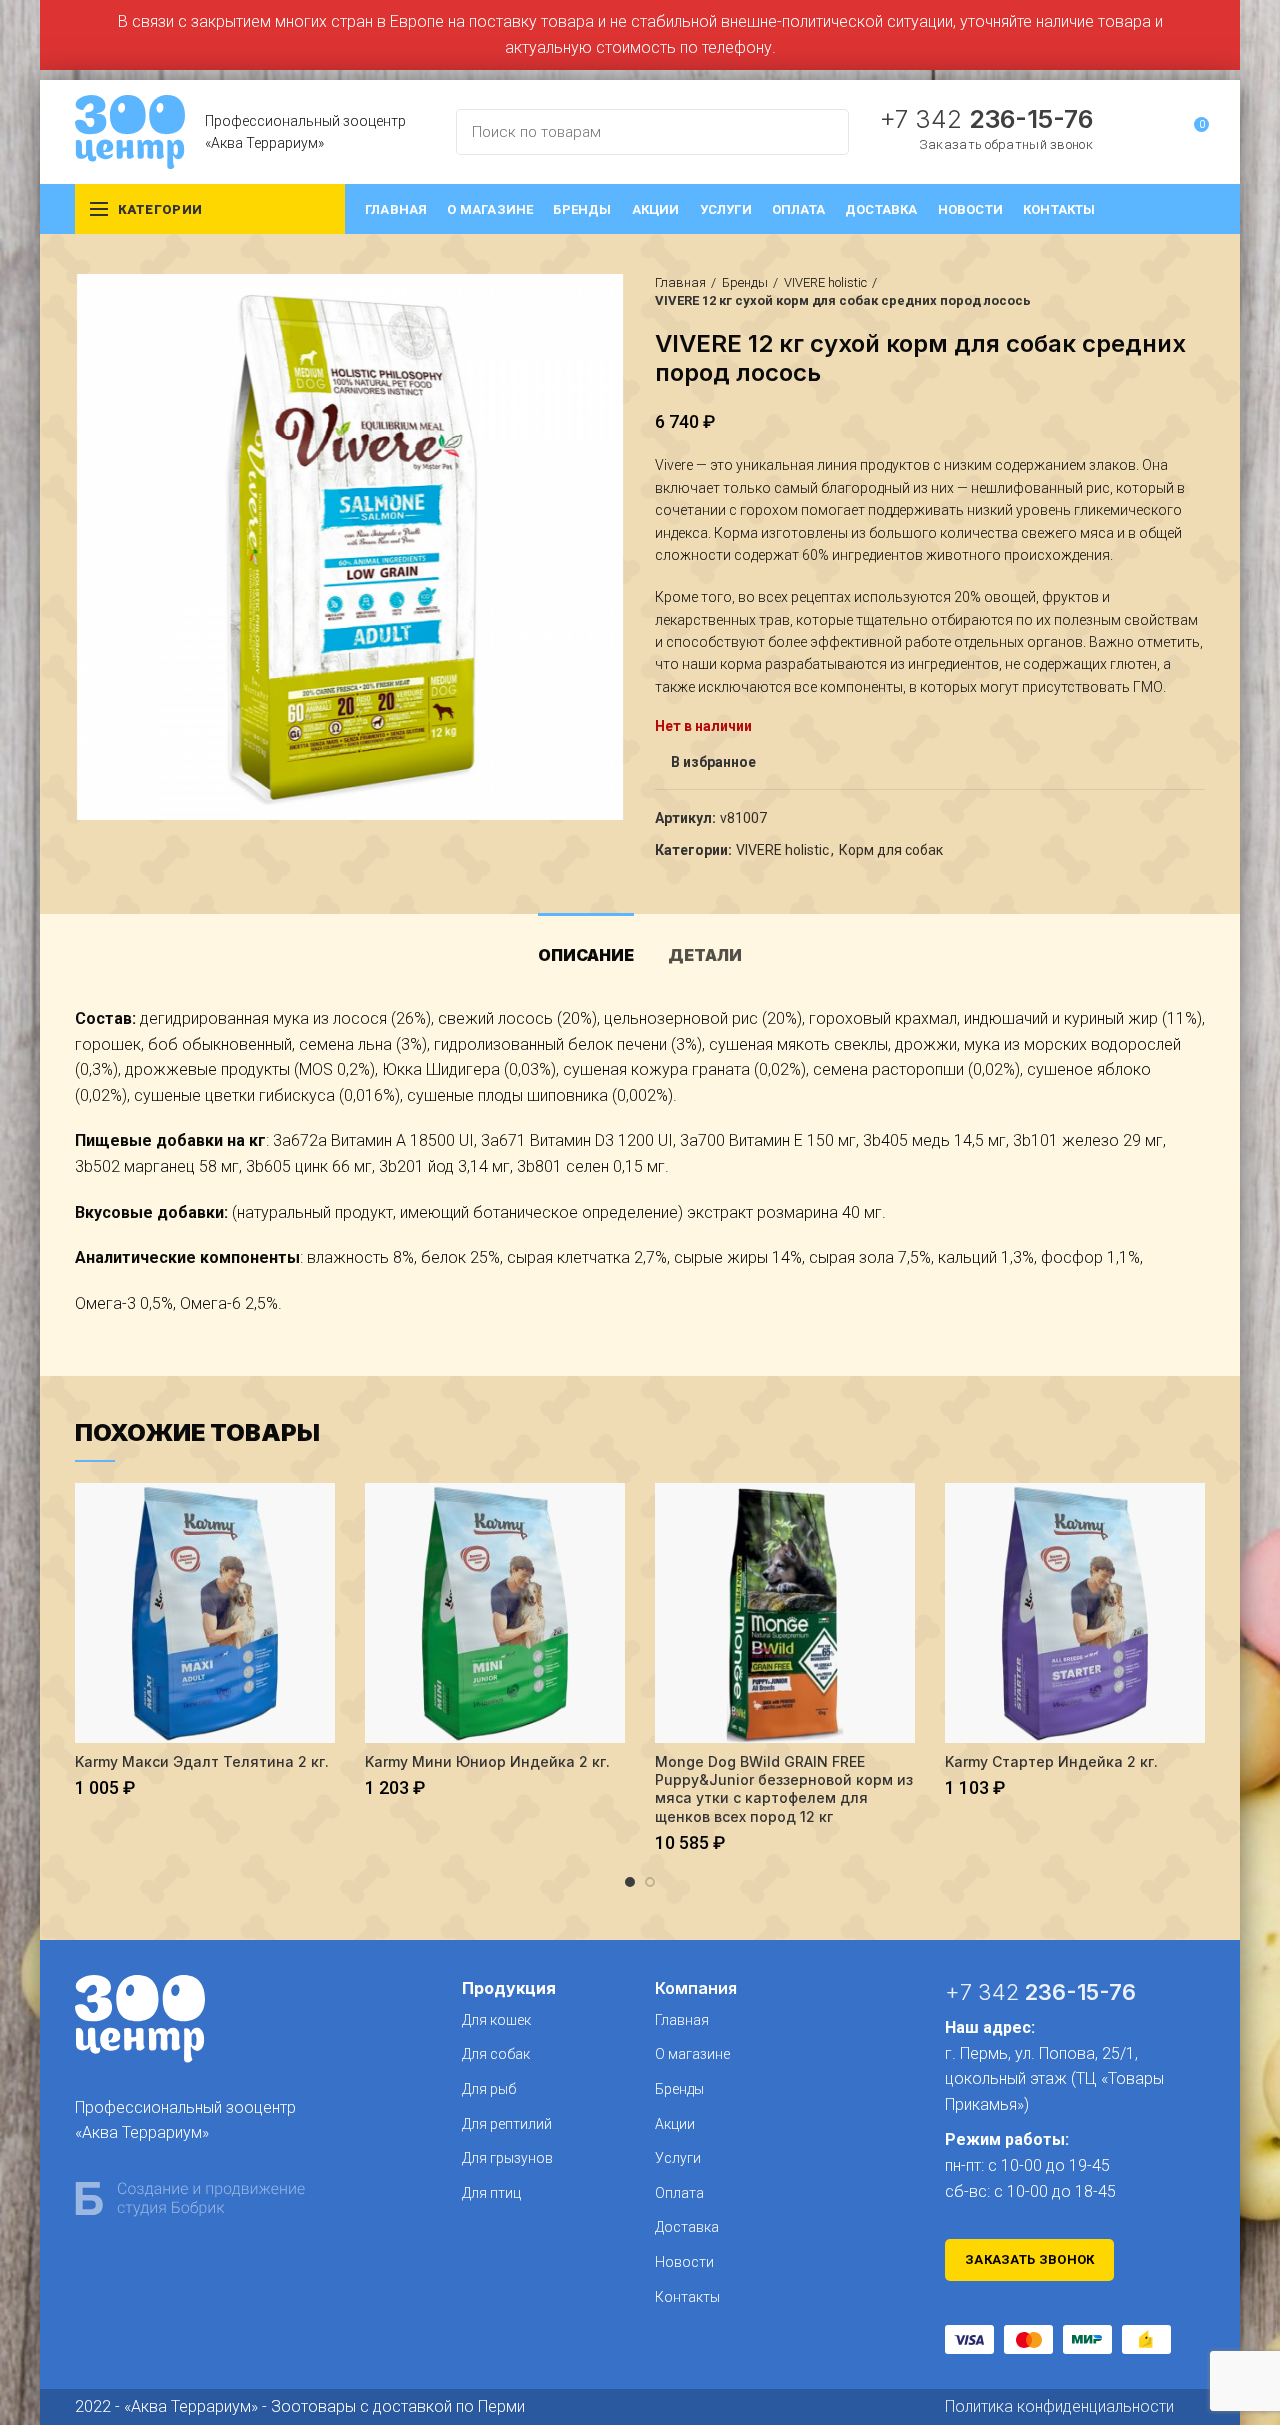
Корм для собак (891, 850)
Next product (1195, 292)
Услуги (678, 2158)
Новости (684, 2262)
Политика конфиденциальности (1059, 2406)
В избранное (713, 762)
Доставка (687, 2227)
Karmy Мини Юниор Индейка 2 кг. (487, 1761)
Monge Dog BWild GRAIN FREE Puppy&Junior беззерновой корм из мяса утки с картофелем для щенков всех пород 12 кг (784, 1789)
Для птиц (491, 2193)
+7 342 (986, 119)
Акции (675, 2124)
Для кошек (496, 2020)
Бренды (745, 282)
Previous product (1155, 292)
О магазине (692, 2054)
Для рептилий (507, 2124)
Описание (586, 955)
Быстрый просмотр (320, 1515)
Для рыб (489, 2089)
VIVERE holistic (825, 282)
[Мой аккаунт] (1156, 132)
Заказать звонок (1030, 2259)
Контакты (687, 2297)
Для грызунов (507, 2158)
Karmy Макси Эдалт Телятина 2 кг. (202, 1761)
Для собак (496, 2054)
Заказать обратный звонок (1006, 144)
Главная (680, 282)
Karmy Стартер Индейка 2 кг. (1051, 1761)
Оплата (679, 2193)
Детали (705, 955)
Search (822, 132)
